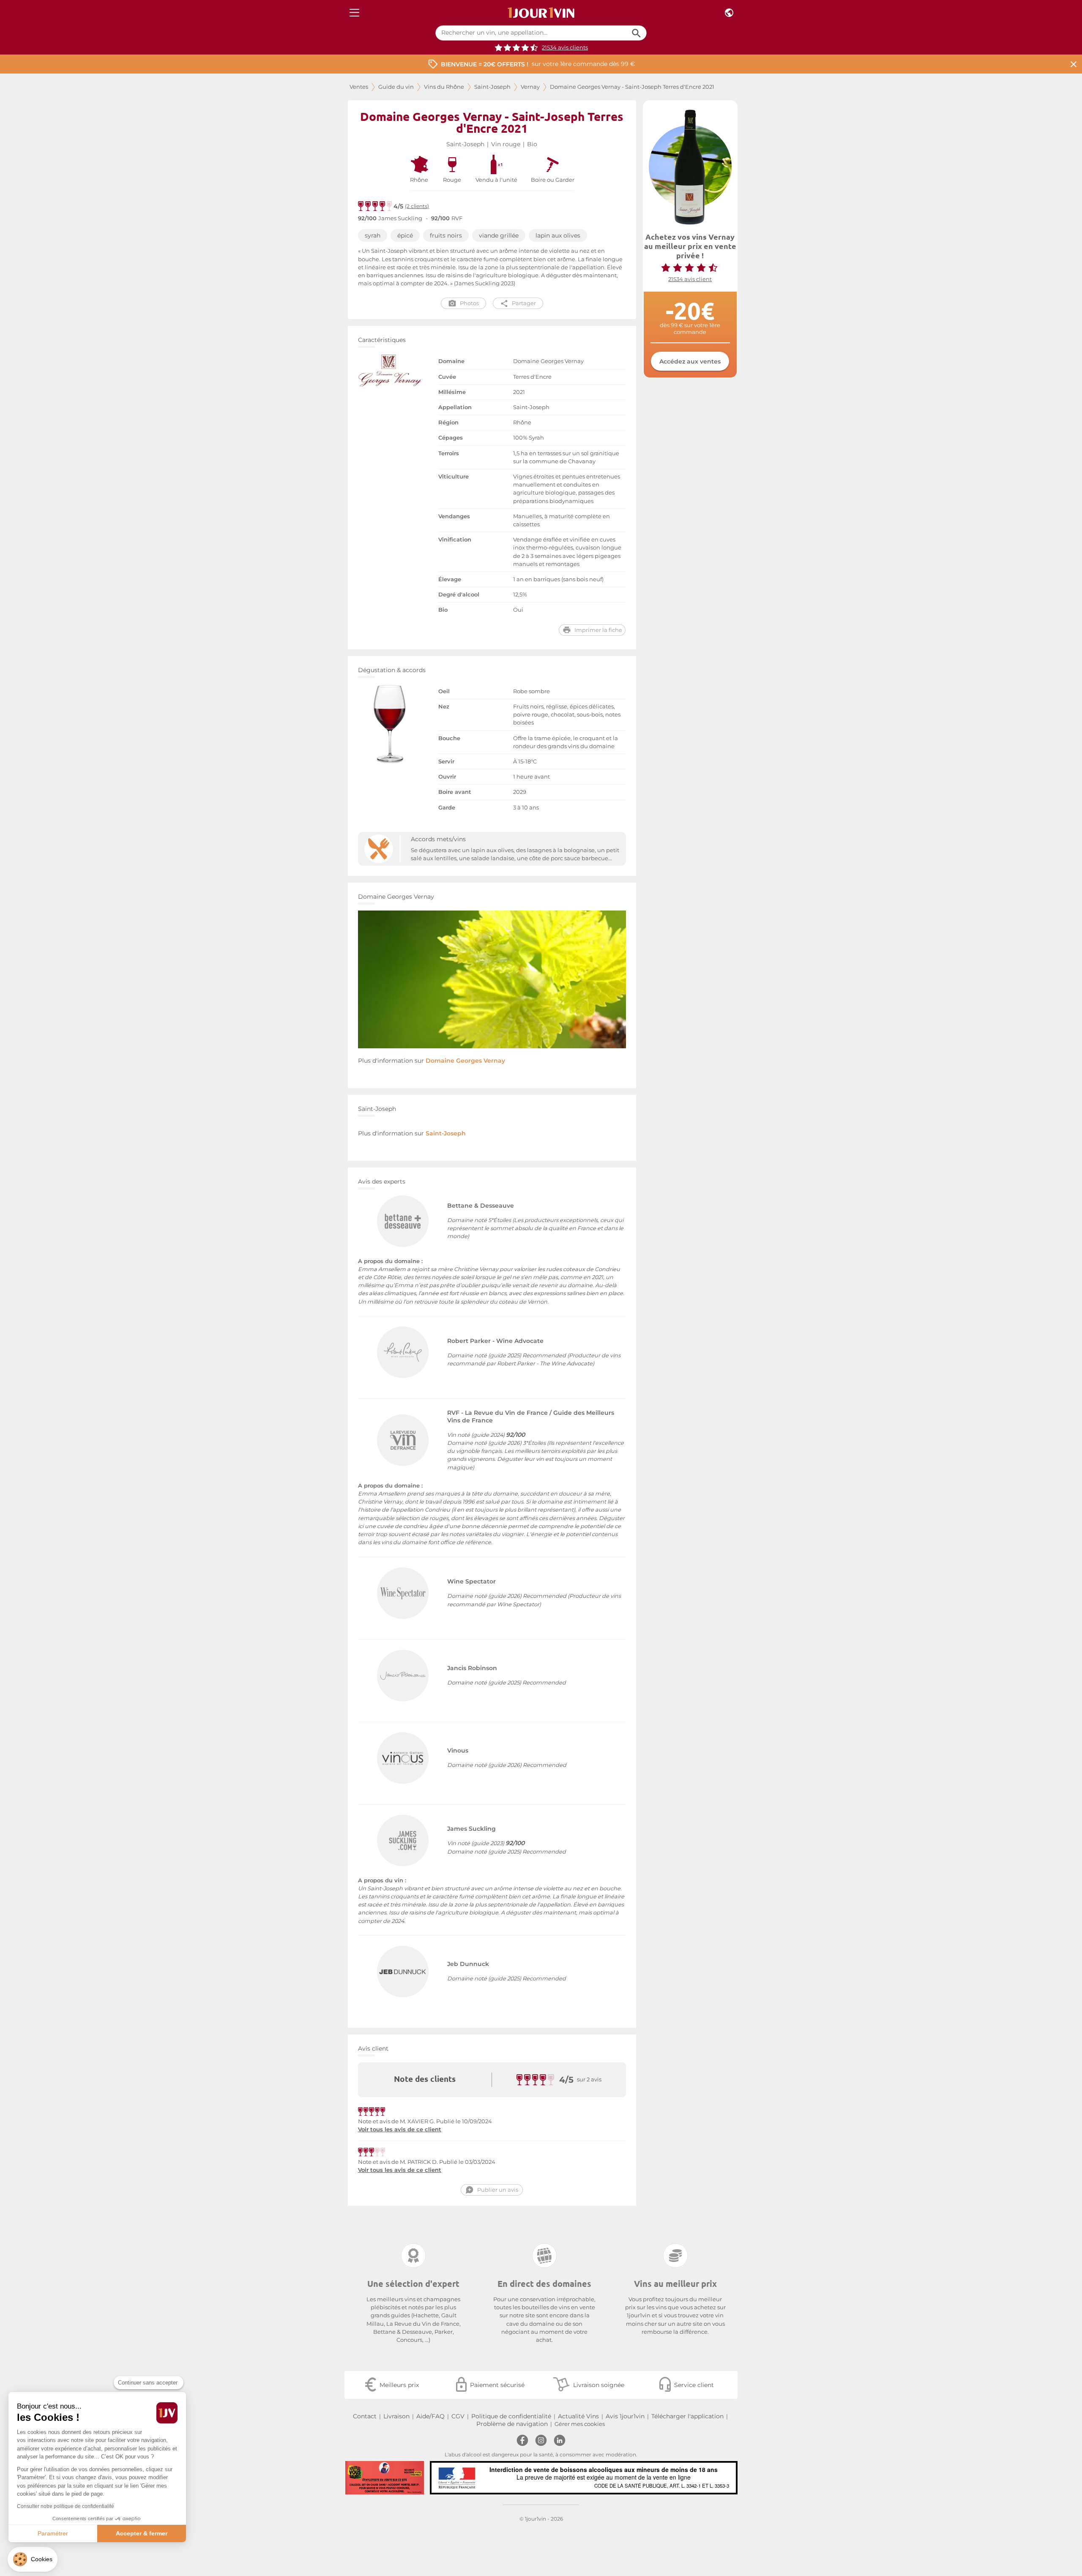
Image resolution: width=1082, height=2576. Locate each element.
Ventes (359, 87)
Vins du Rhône (444, 87)
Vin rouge (506, 144)
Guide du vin (396, 87)
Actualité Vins (578, 2416)
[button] (33, 2559)
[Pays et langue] (729, 13)
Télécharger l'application (687, 2416)
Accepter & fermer (142, 2533)
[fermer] (1074, 64)
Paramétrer (53, 2533)
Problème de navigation (512, 2424)
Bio (532, 144)
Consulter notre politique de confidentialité (66, 2506)
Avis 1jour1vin (625, 2416)
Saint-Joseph (492, 87)
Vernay (530, 87)
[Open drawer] (354, 13)
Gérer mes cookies (580, 2424)
